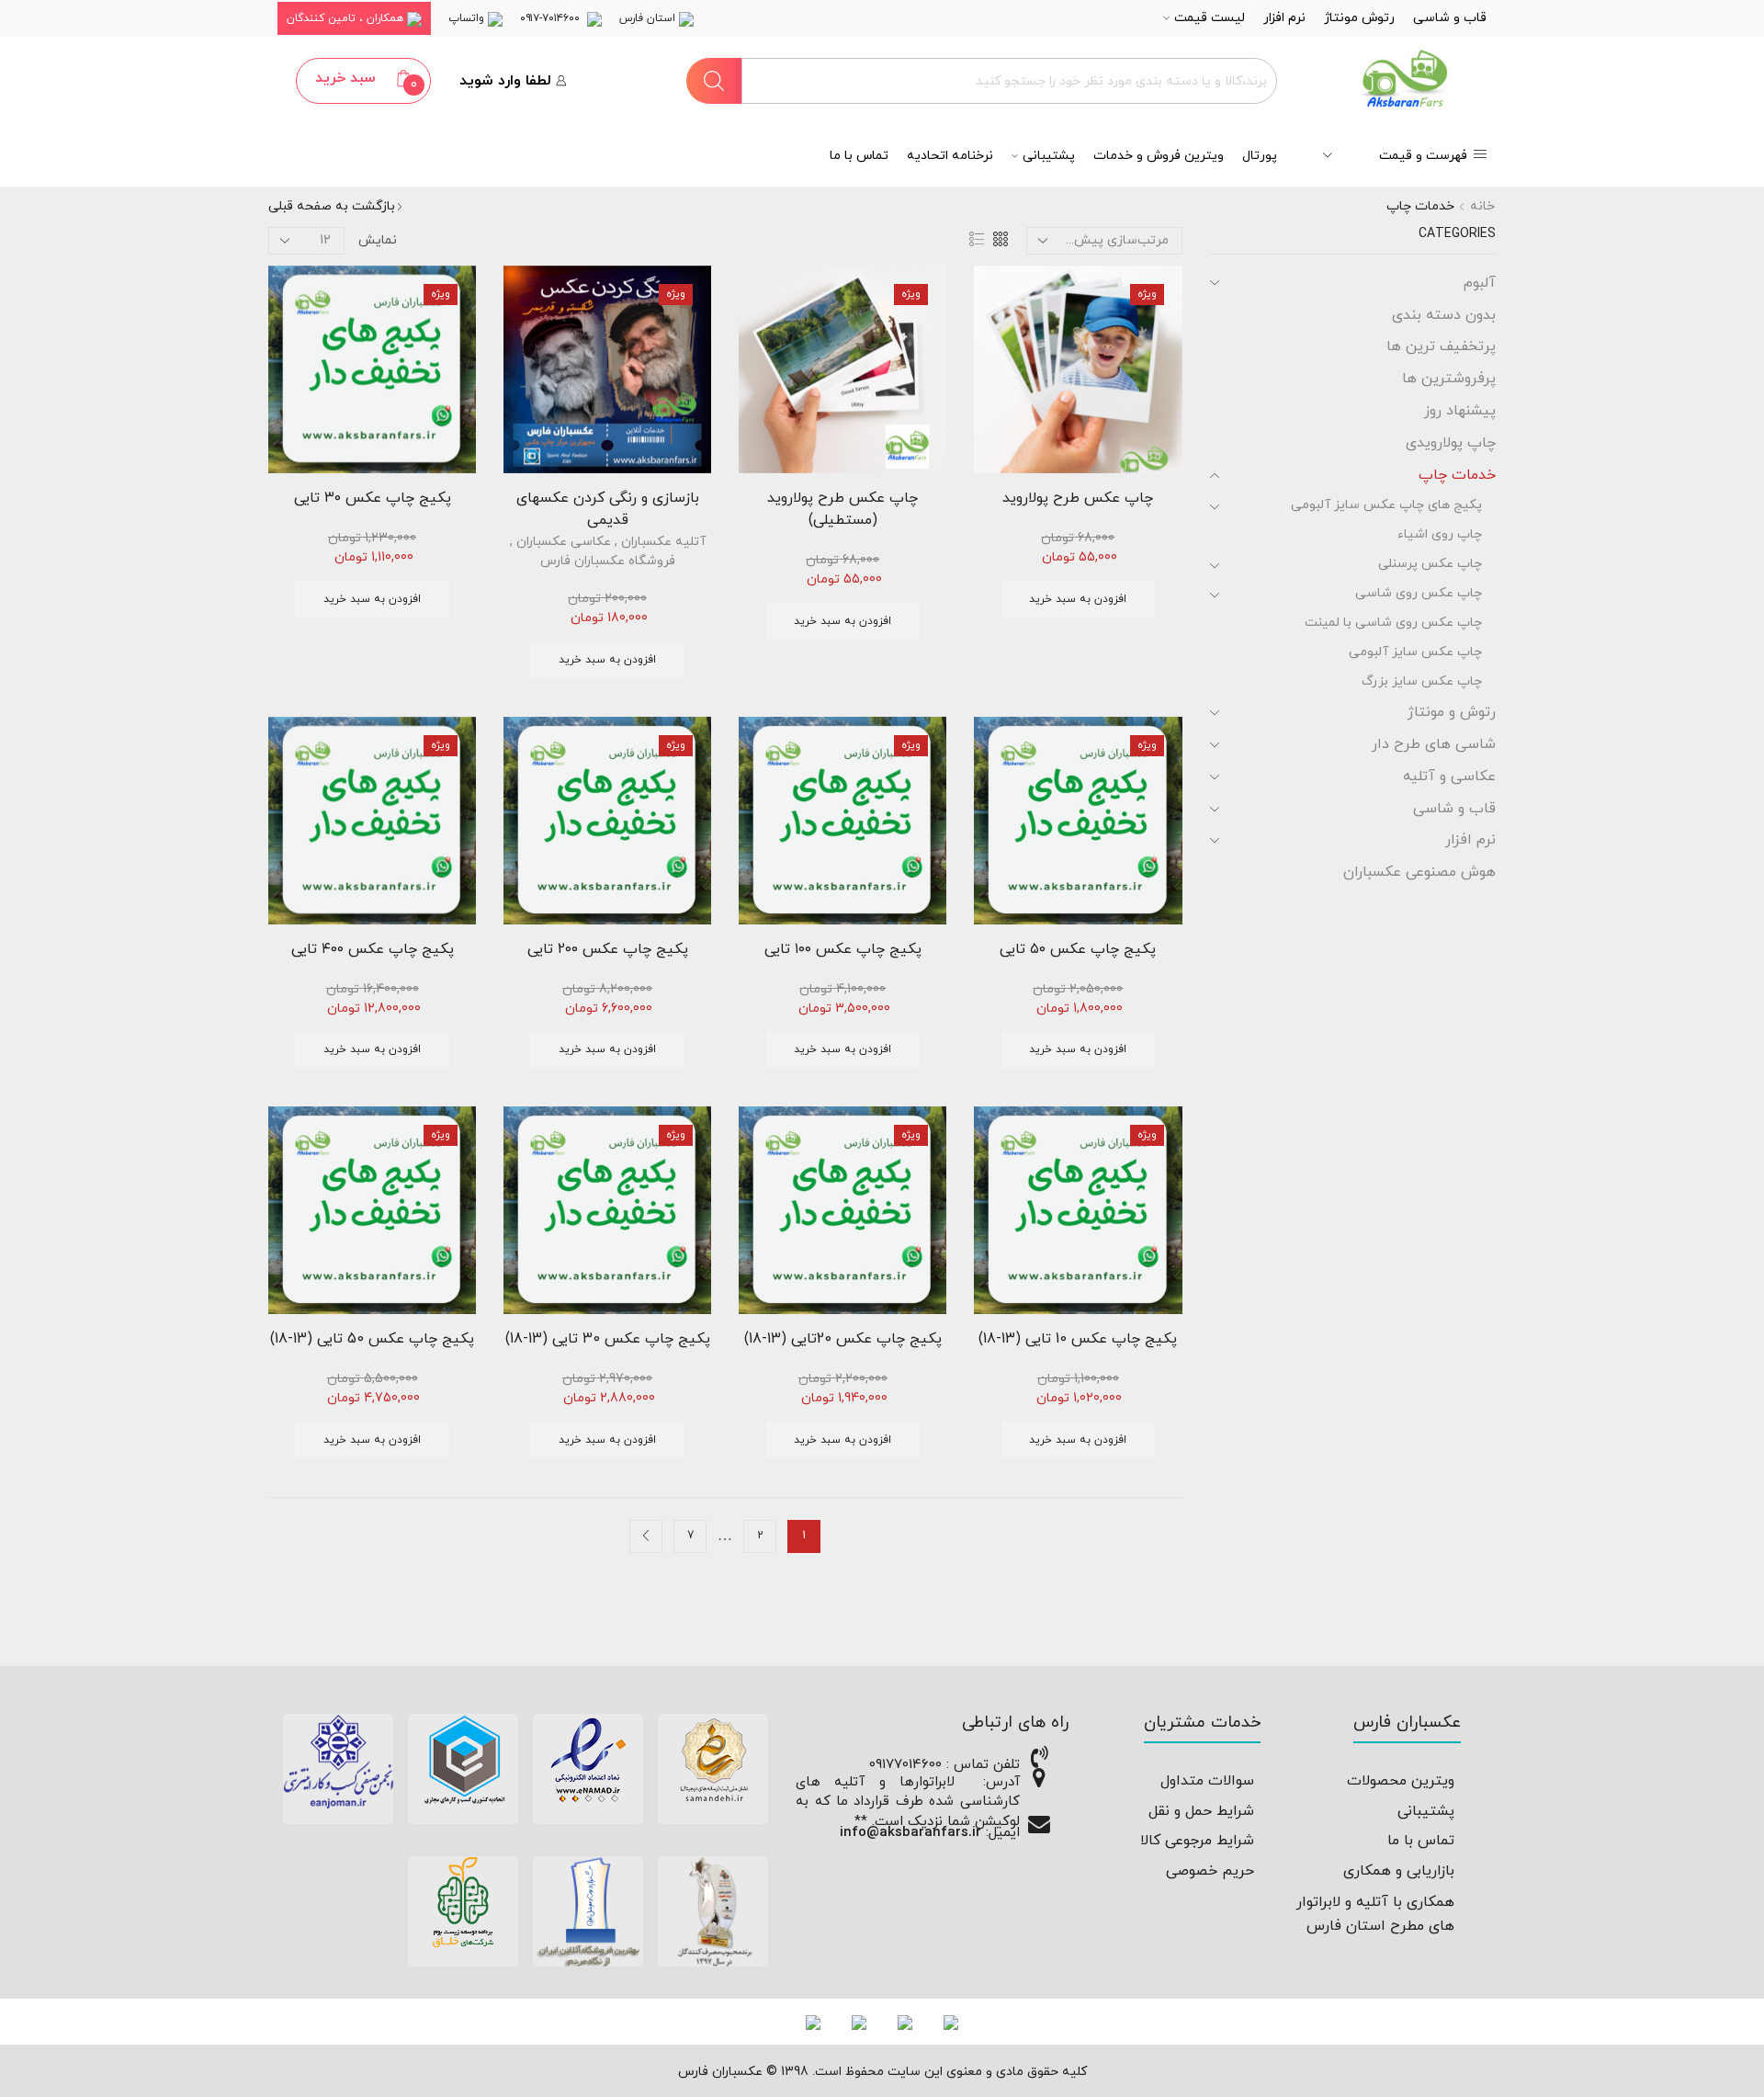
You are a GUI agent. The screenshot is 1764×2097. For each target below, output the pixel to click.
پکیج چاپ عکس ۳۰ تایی (373, 498)
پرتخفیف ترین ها (1441, 346)
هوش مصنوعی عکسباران (1419, 872)
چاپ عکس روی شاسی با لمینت (1393, 623)
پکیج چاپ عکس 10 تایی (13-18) (1078, 1339)
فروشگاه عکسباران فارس (608, 561)
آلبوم (1480, 283)
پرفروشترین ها (1449, 379)
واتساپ (468, 18)
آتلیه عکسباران (663, 542)
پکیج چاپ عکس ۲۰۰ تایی (608, 949)
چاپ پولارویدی (1451, 443)
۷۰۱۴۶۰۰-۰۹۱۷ (554, 18)
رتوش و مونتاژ (1452, 712)
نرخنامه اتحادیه (950, 156)
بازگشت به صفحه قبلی (332, 206)
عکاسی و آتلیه (1449, 776)
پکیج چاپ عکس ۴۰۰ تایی (373, 949)
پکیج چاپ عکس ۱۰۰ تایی (843, 949)
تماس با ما (859, 156)
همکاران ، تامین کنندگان (347, 18)
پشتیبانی (1049, 156)
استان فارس (649, 18)
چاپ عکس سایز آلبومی (1415, 652)
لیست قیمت (1210, 18)
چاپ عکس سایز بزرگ (1422, 681)
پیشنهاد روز (1460, 411)
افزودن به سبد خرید (1078, 599)
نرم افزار (1284, 18)
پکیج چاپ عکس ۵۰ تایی (1078, 949)
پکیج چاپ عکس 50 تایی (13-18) (372, 1339)
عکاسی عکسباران (564, 542)
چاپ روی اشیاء (1440, 534)
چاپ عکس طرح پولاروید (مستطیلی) (842, 509)
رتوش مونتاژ (1359, 18)
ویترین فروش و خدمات (1159, 156)
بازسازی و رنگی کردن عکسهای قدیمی (608, 509)
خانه (1482, 206)
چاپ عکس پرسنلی (1430, 564)
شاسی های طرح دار (1434, 744)
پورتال (1260, 156)
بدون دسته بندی (1444, 315)
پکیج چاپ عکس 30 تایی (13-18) (608, 1339)
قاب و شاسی (1450, 18)
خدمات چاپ (1457, 475)
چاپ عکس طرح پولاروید (1078, 498)
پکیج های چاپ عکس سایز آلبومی (1386, 505)
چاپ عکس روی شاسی (1419, 593)
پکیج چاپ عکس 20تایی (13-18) (843, 1339)
